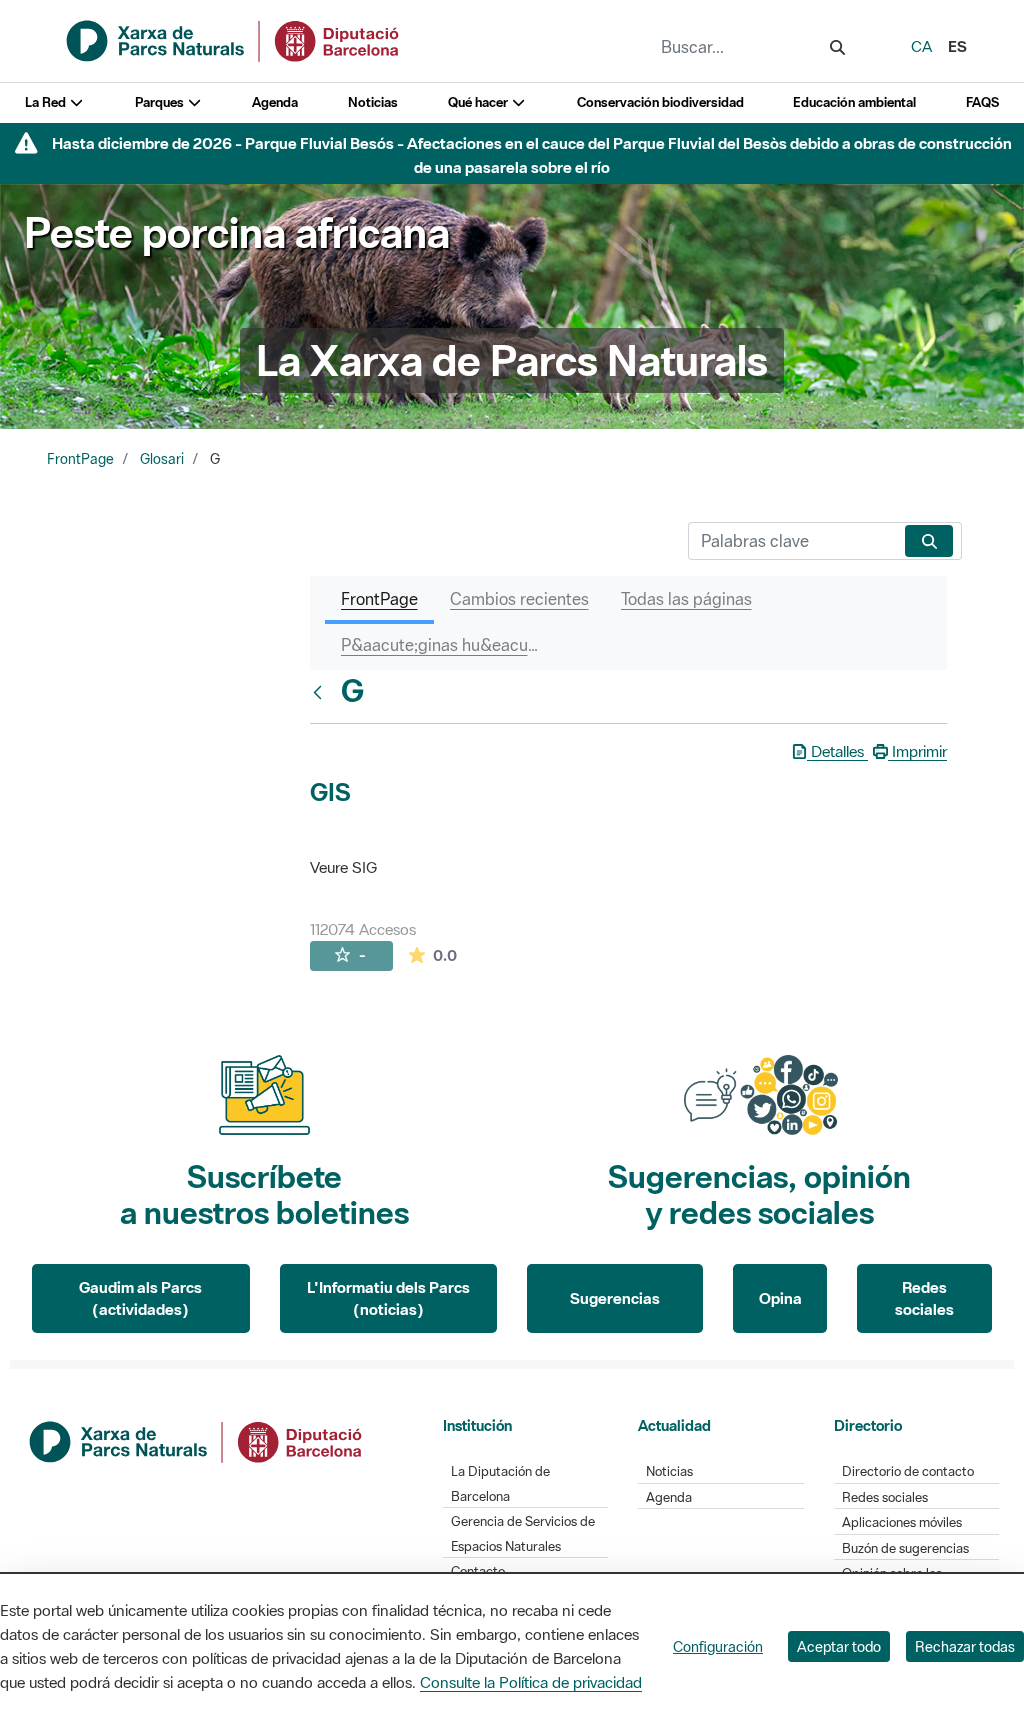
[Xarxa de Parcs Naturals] (234, 39)
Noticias (373, 102)
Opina (780, 1298)
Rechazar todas (965, 1646)
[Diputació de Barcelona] (197, 1440)
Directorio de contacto (908, 1471)
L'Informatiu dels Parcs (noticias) (388, 1298)
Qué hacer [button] (479, 102)
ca (921, 46)
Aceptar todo (839, 1646)
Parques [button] (161, 102)
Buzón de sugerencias (905, 1548)
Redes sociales (924, 1298)
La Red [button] (47, 102)
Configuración (718, 1646)
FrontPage (80, 459)
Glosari (162, 459)
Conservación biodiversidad (660, 102)
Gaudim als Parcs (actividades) (140, 1298)
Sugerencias (615, 1298)
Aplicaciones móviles (902, 1522)
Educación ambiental (854, 102)
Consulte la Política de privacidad (531, 1682)
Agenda (275, 102)
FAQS (982, 102)
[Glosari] (322, 692)
